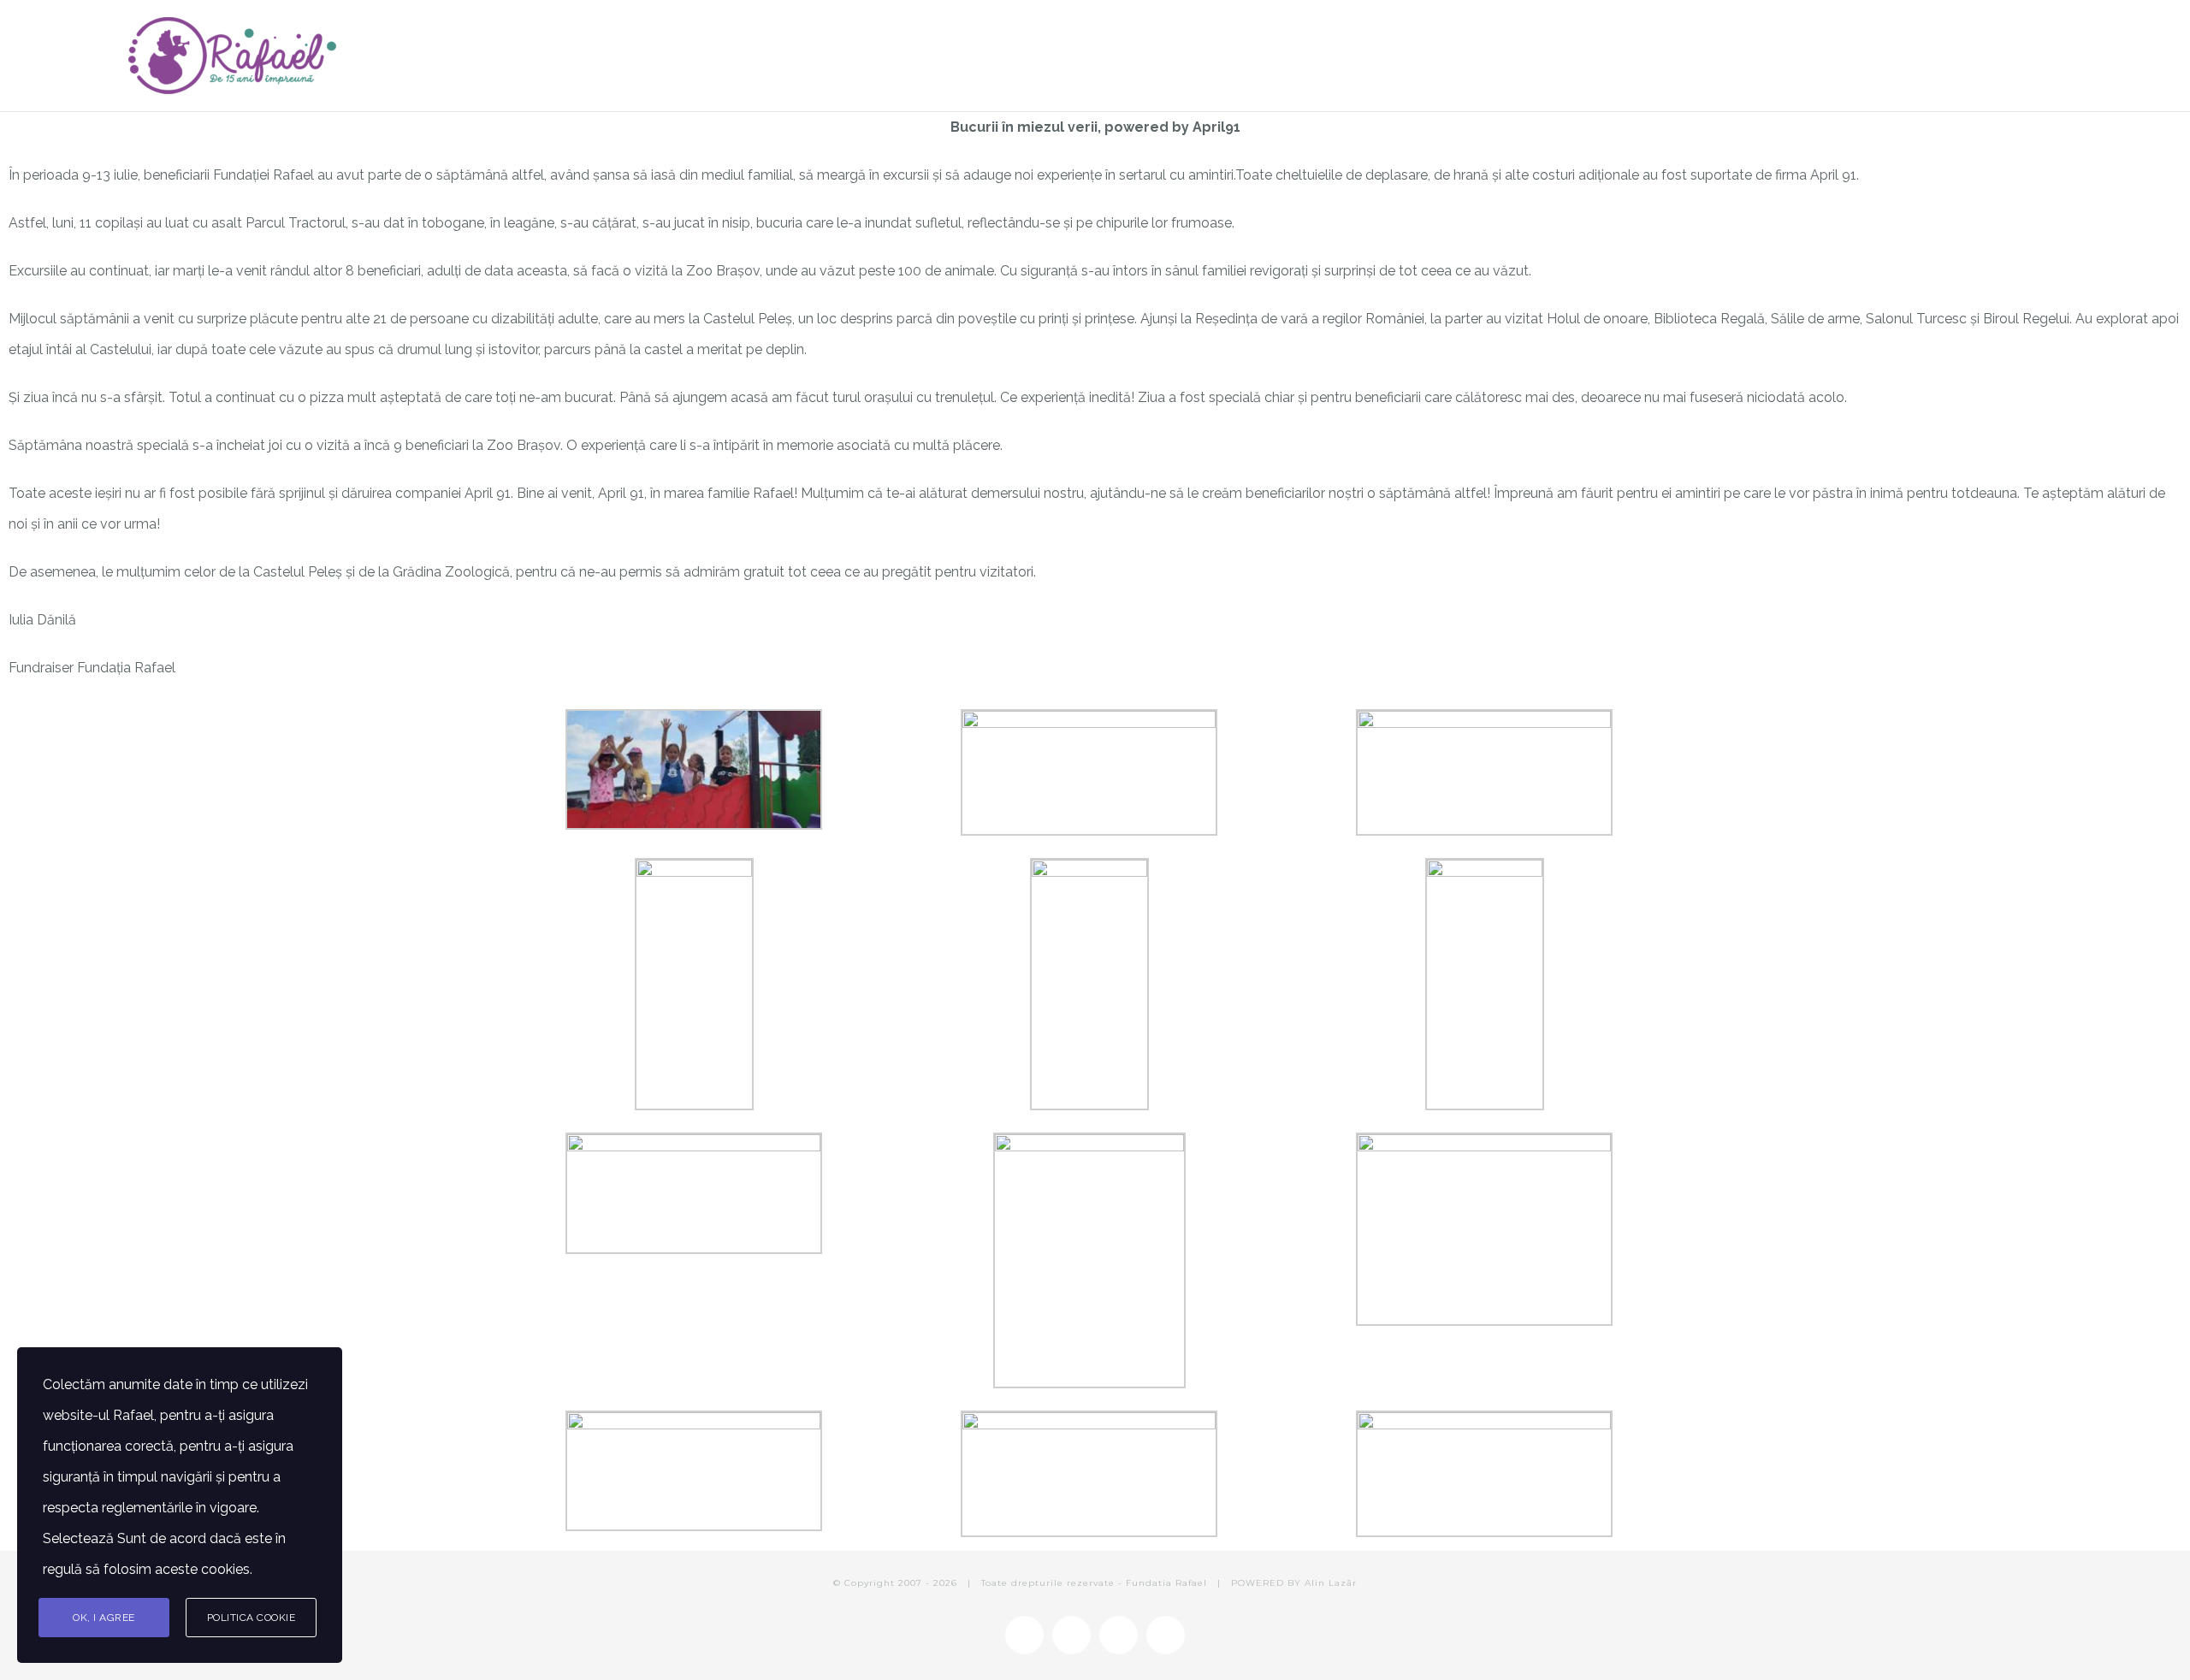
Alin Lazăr (1331, 1583)
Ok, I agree (104, 1618)
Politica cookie (252, 1618)
